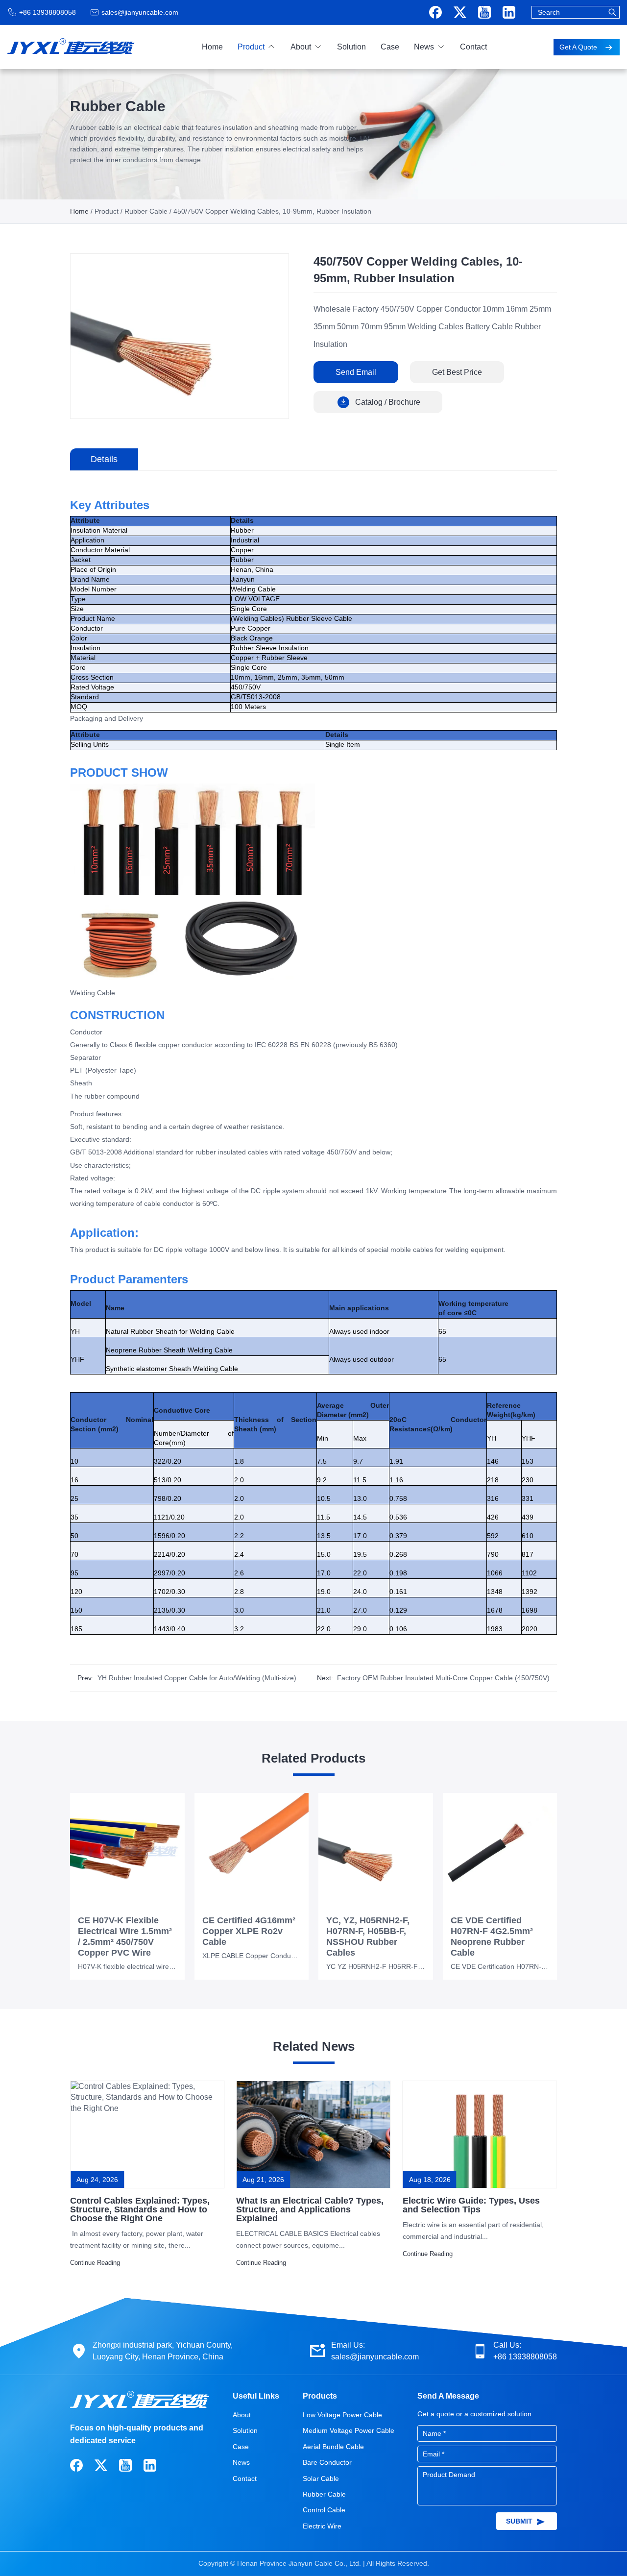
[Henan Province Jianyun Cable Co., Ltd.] (71, 44)
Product (251, 47)
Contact (473, 47)
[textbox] (576, 12)
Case (390, 47)
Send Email (356, 372)
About (301, 47)
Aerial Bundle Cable (333, 2447)
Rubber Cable (146, 211)
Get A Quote (579, 47)
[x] (460, 12)
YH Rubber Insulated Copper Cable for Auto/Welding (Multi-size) (197, 1678)
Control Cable (324, 2510)
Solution (351, 47)
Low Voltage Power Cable (342, 2415)
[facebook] (435, 12)
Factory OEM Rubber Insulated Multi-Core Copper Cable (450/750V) (443, 1678)
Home (212, 47)
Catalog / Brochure (388, 402)
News (424, 47)
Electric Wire (322, 2526)
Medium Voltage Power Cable (349, 2430)
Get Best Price (457, 372)
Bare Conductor (327, 2462)
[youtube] (484, 12)
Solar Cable (321, 2478)
